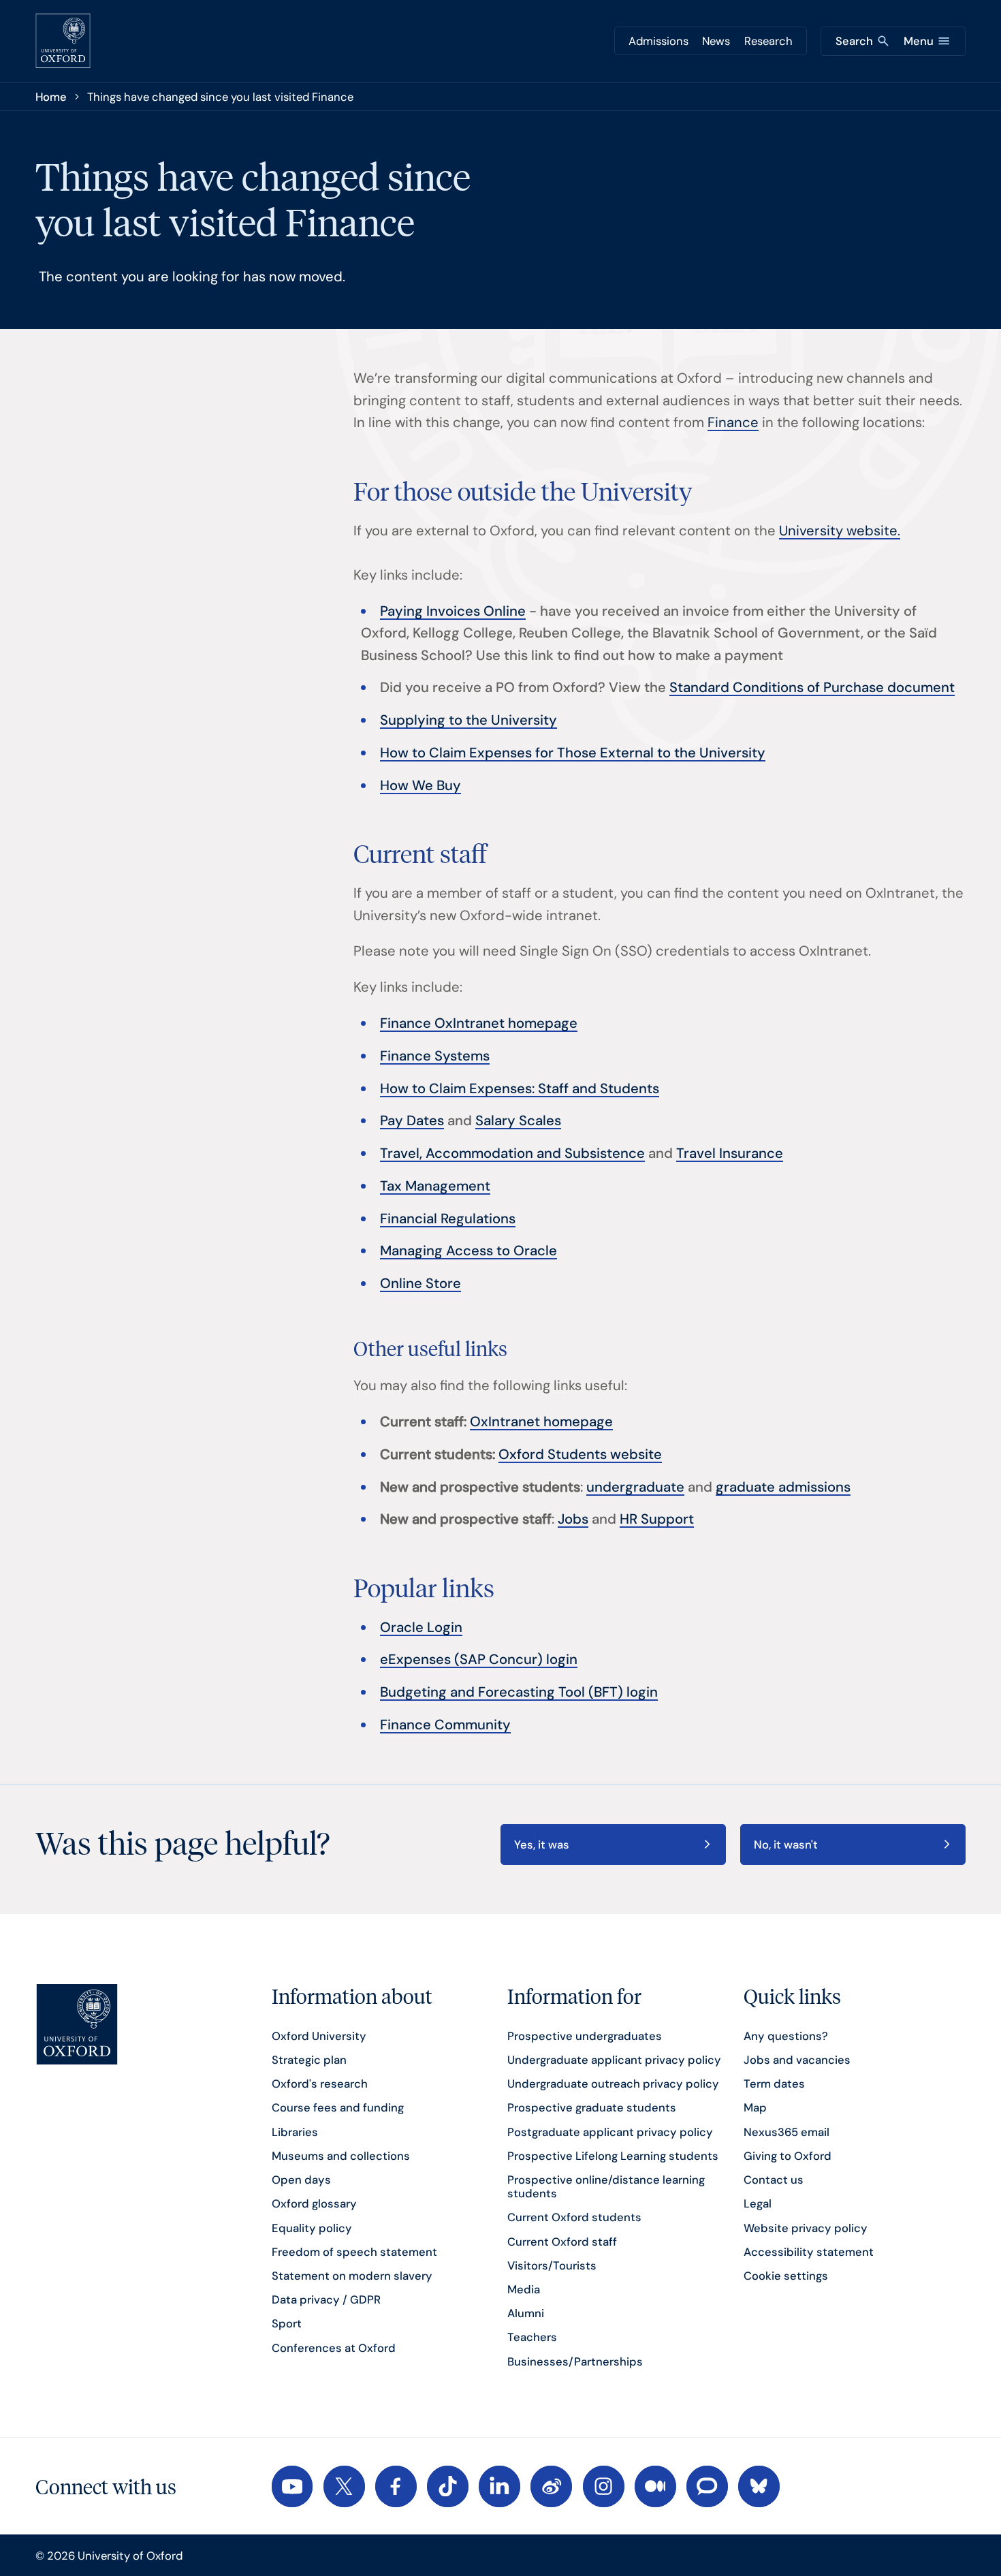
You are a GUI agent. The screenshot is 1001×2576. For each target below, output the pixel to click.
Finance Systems (435, 1056)
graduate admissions (783, 1487)
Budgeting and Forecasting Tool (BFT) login (519, 1692)
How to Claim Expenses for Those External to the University (573, 753)
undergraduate (635, 1487)
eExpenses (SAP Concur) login (479, 1659)
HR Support (657, 1519)
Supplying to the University (468, 720)
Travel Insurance (730, 1153)
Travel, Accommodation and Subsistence (512, 1153)
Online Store (420, 1283)
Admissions (658, 41)
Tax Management (435, 1186)
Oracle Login (421, 1627)
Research (768, 41)
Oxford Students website (580, 1454)
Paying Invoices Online (453, 611)
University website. (840, 531)
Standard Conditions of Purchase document (812, 687)
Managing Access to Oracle (468, 1251)
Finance (733, 422)
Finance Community (445, 1725)
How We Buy (420, 785)
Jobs (573, 1519)
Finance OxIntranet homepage (479, 1023)
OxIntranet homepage (541, 1421)
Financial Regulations (448, 1219)
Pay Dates (412, 1120)
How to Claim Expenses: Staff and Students (520, 1088)
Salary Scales (518, 1120)
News (716, 41)
